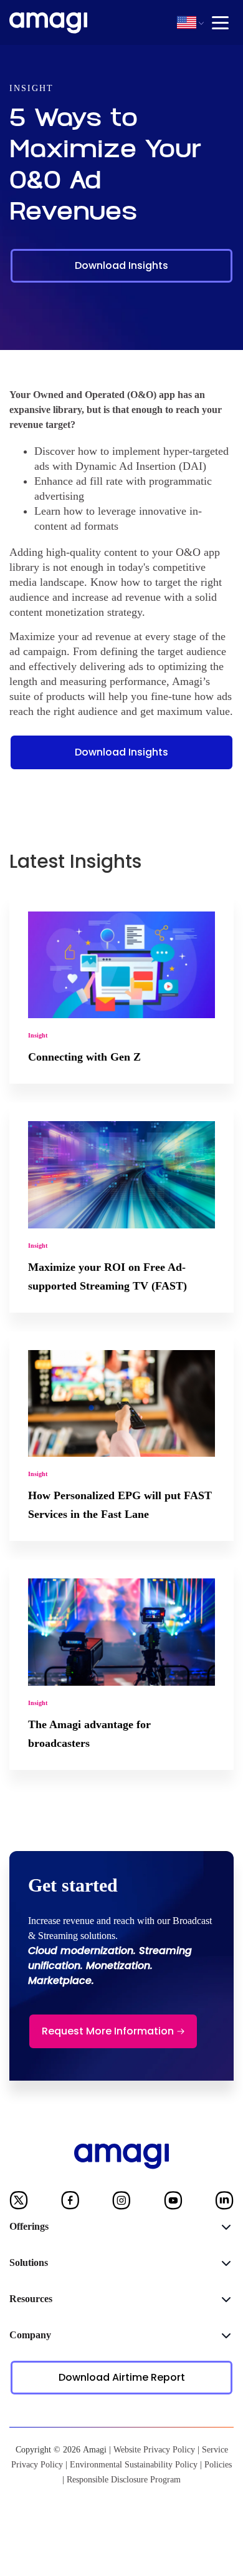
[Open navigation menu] (220, 23)
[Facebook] (70, 2203)
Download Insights (121, 265)
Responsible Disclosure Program (124, 2480)
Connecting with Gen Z (84, 1057)
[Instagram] (121, 2203)
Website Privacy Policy (154, 2450)
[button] (187, 22)
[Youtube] (173, 2203)
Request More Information (108, 2031)
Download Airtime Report (122, 2377)
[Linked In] (224, 2203)
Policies (218, 2465)
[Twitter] (19, 2203)
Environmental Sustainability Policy (134, 2465)
